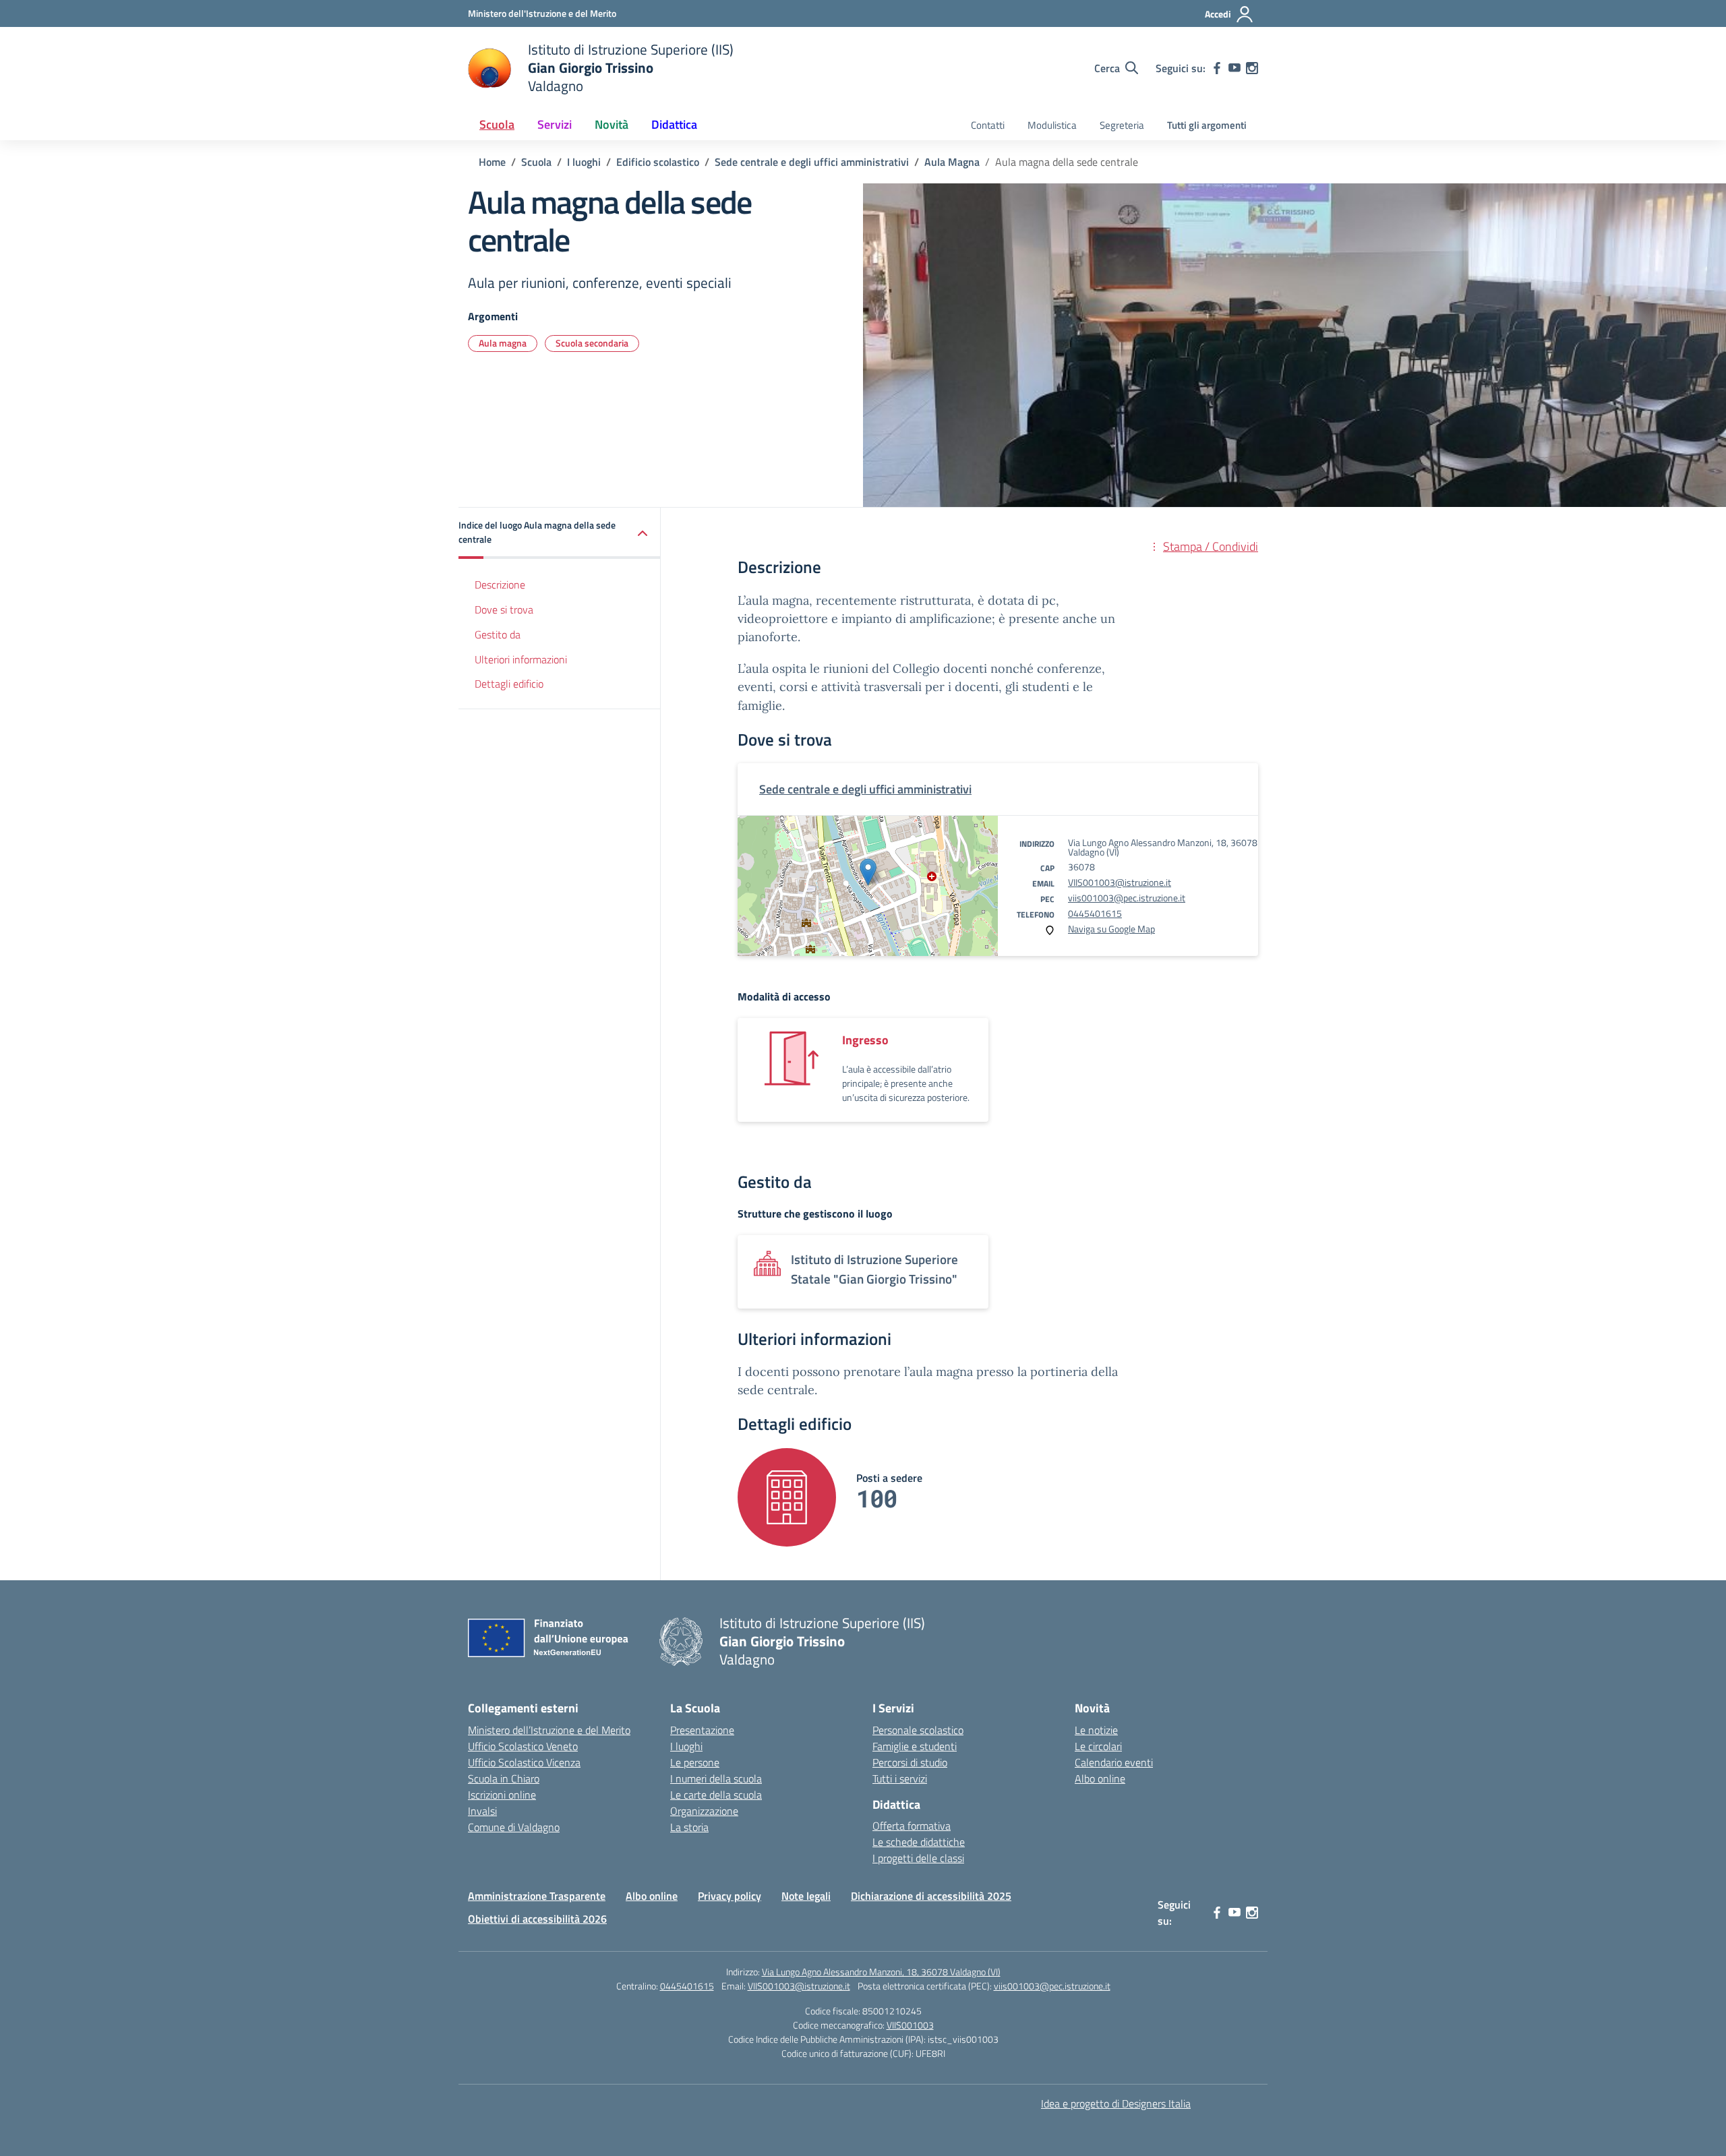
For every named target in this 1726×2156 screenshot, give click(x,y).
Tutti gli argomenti (1207, 125)
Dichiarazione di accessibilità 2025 (931, 1896)
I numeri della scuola (716, 1778)
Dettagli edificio (509, 684)
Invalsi (482, 1811)
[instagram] (1252, 68)
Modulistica (1052, 125)
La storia (689, 1827)
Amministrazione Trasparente (537, 1896)
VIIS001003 (910, 2025)
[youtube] (1234, 68)
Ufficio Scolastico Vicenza (524, 1762)
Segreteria (1122, 125)
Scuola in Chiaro (504, 1778)
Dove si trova (504, 609)
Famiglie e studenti (915, 1746)
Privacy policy (730, 1896)
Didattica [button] (674, 124)
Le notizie (1096, 1730)
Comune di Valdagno (514, 1827)
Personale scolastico (918, 1730)
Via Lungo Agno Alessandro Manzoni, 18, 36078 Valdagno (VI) (881, 1972)
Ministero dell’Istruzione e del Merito (549, 1730)
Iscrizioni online (502, 1795)
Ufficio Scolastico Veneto (523, 1746)
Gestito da (498, 634)
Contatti (988, 125)
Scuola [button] (497, 124)
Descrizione (500, 585)
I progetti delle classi (918, 1858)
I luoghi (686, 1746)
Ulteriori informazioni (521, 659)
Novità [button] (612, 124)
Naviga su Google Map (1111, 929)
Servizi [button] (555, 124)
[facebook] (1217, 68)
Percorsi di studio (910, 1762)
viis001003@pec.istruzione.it (1127, 898)
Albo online (1100, 1778)
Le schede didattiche (919, 1842)
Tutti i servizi (900, 1778)
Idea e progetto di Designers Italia (1116, 2103)
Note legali (806, 1896)
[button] (560, 533)
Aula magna (503, 343)
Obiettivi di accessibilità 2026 (537, 1919)
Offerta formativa (912, 1826)
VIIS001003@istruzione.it (1120, 882)
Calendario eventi (1114, 1762)
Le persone (695, 1762)
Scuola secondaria (592, 343)
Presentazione (702, 1730)
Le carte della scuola (716, 1795)
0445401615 (1095, 913)
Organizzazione (704, 1811)
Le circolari (1098, 1746)
